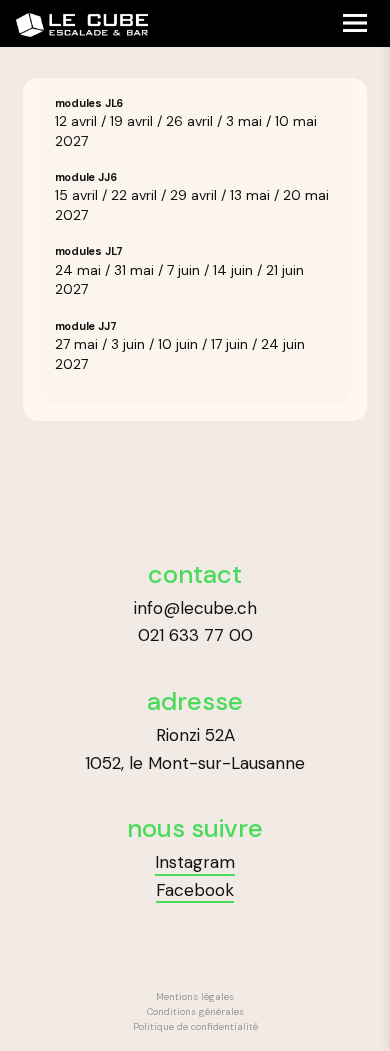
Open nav (354, 22)
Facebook (195, 890)
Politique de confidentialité (195, 1027)
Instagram (195, 862)
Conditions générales (195, 1012)
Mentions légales (195, 997)
